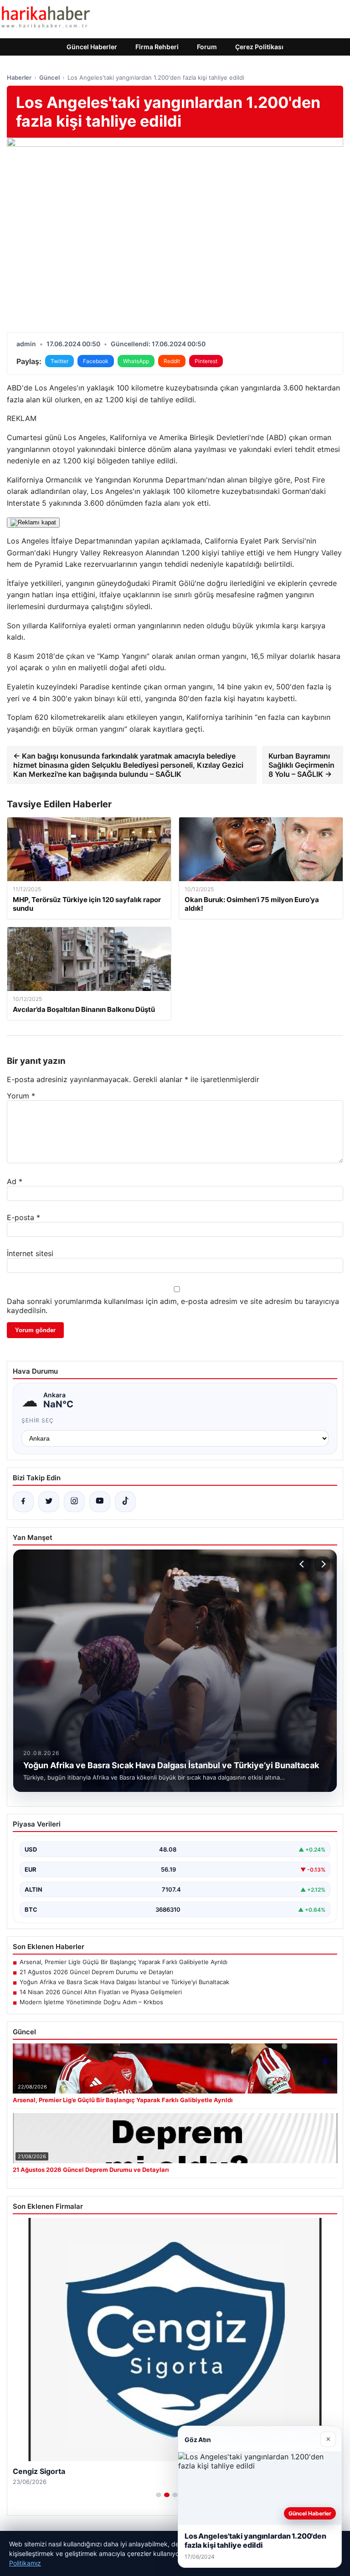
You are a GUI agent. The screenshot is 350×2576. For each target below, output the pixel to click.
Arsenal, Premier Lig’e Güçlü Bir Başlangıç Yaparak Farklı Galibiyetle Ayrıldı (124, 1962)
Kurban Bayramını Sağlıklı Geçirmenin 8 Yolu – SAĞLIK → (301, 765)
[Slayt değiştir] (159, 2495)
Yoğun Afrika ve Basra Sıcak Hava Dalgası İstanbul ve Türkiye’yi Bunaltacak (124, 1982)
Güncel (49, 77)
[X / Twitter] (49, 1502)
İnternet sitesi (30, 1253)
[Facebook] (23, 1502)
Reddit (172, 361)
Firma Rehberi (157, 47)
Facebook (96, 361)
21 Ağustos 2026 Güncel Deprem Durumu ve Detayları (96, 1972)
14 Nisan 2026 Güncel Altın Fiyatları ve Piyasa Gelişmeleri (101, 1992)
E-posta (23, 1217)
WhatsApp (136, 361)
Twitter (59, 361)
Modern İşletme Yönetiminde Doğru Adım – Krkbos (91, 2002)
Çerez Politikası (259, 47)
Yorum (21, 1096)
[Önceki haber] (303, 1564)
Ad (15, 1181)
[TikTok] (125, 1502)
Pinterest (206, 361)
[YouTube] (100, 1502)
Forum (207, 47)
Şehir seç (38, 1420)
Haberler (19, 77)
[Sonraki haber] (322, 1564)
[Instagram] (74, 1502)
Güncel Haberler (92, 47)
